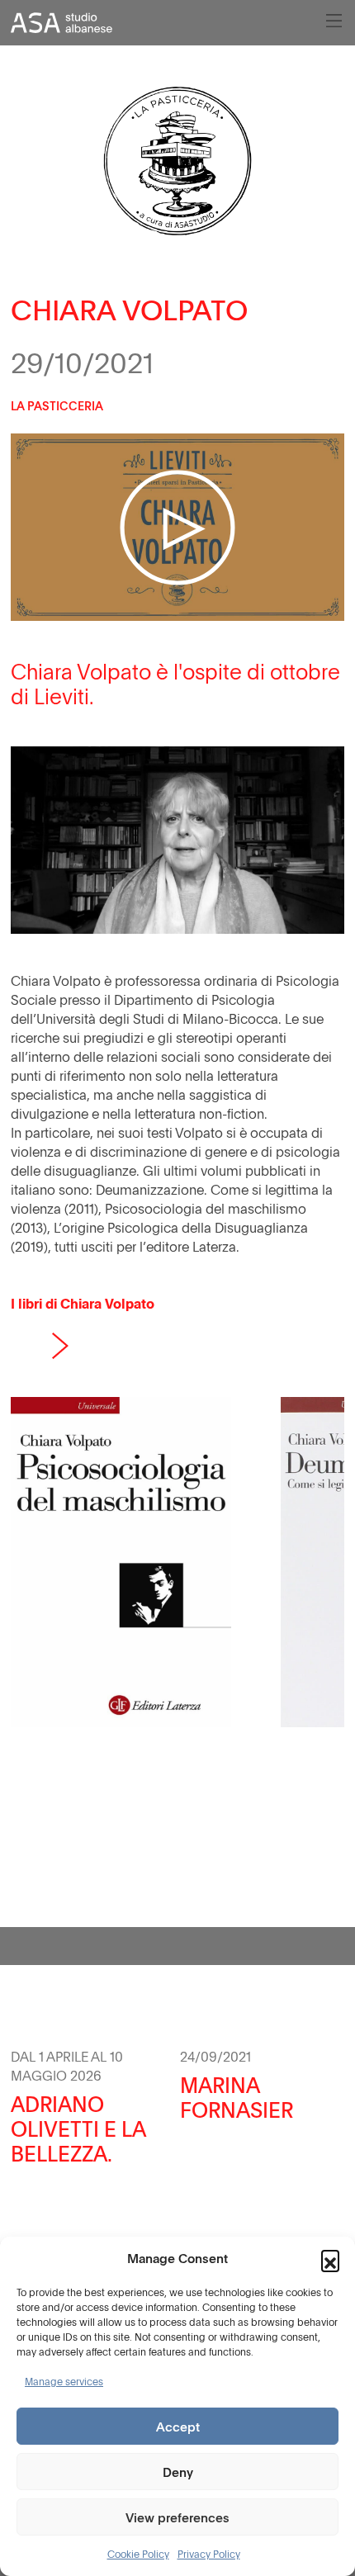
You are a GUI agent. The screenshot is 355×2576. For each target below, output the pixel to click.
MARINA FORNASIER (237, 2097)
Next (60, 1346)
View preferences (177, 2517)
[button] (330, 2259)
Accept (178, 2427)
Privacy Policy (209, 2554)
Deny (178, 2472)
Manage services (64, 2381)
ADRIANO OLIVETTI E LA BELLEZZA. (78, 2129)
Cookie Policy (138, 2554)
